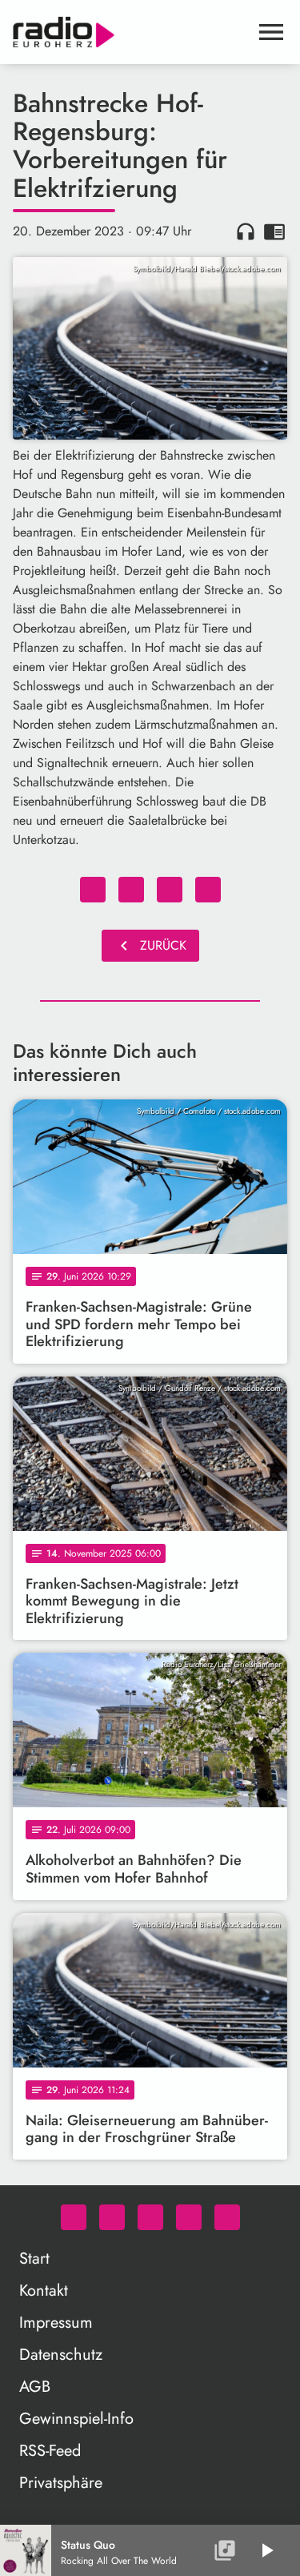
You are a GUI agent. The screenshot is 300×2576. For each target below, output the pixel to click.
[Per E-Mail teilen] (208, 890)
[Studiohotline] (227, 2217)
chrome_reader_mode (274, 231)
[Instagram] (150, 2217)
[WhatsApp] (74, 2217)
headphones (246, 231)
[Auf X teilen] (131, 890)
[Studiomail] (189, 2217)
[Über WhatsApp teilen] (170, 890)
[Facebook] (112, 2217)
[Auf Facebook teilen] (93, 890)
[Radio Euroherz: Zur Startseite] (131, 32)
